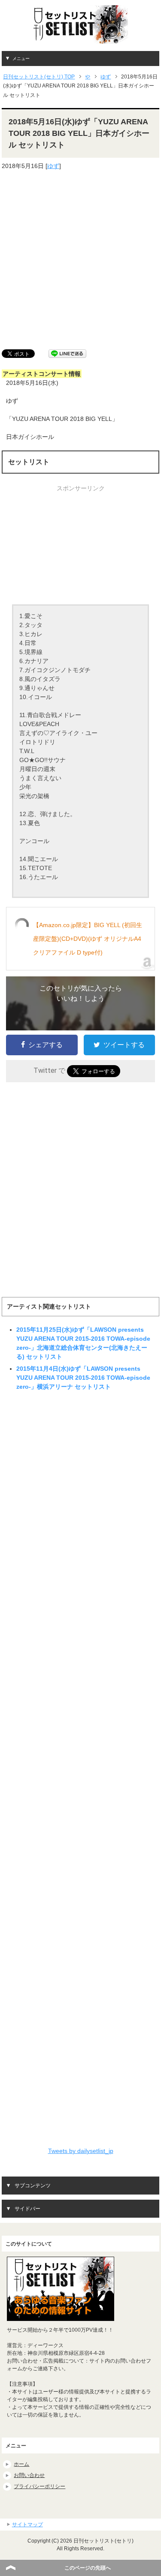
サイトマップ (27, 2525)
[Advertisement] (80, 260)
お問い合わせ (29, 2475)
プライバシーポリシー (39, 2486)
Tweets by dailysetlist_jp (81, 2151)
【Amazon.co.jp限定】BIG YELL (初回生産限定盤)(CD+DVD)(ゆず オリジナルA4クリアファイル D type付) (88, 939)
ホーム (21, 2464)
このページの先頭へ (88, 2568)
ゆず (53, 166)
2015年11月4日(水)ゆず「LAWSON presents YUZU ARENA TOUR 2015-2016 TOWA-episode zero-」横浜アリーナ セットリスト (83, 1378)
